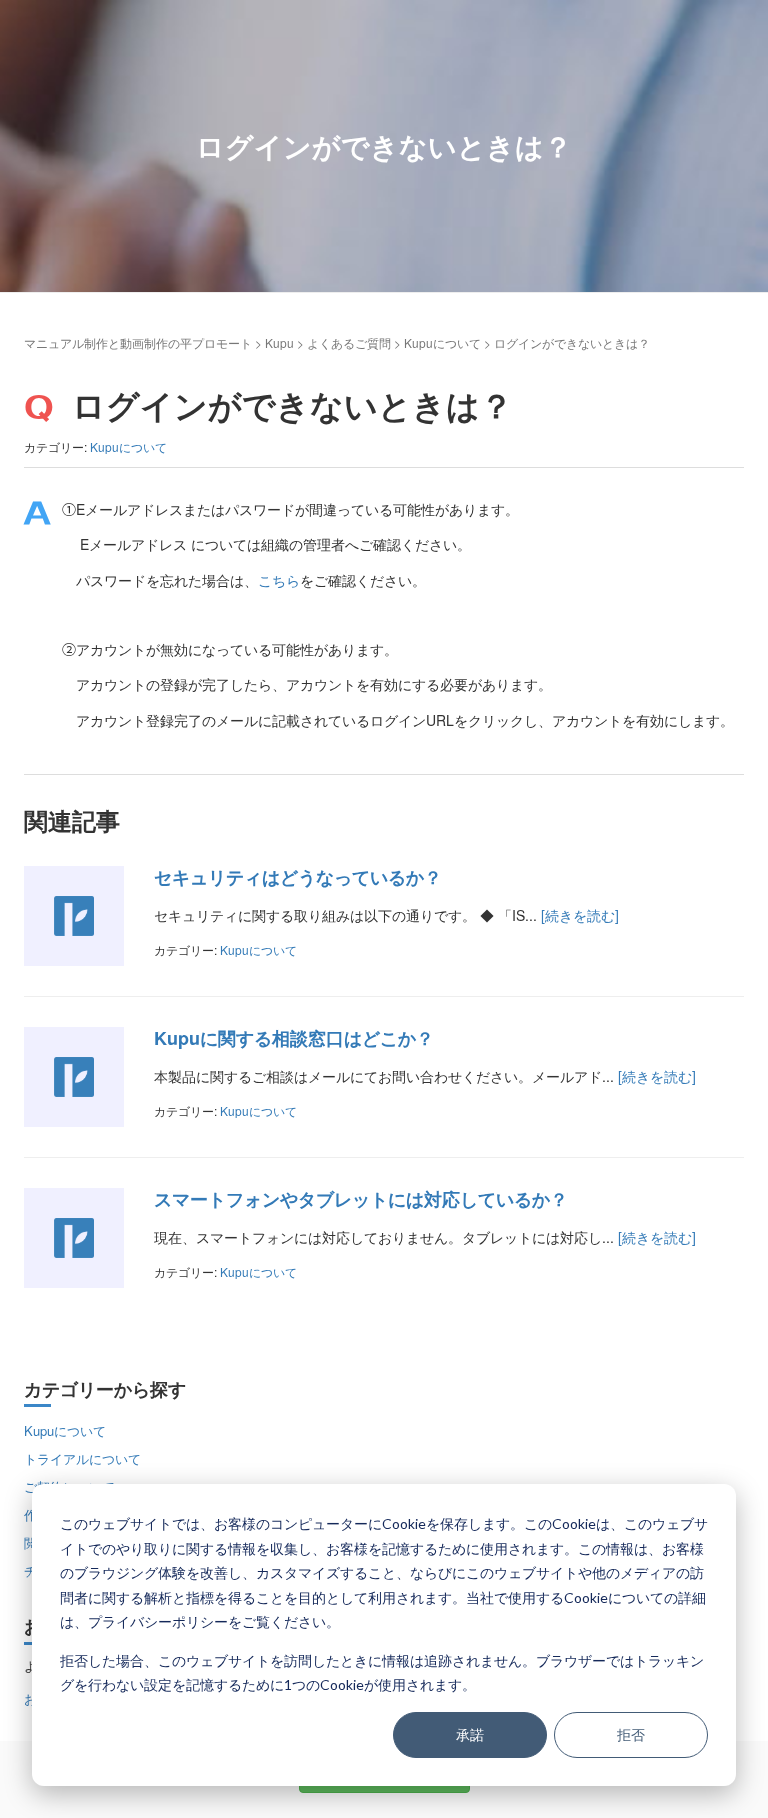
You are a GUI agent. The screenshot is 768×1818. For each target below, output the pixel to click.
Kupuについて (442, 342)
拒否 (631, 1734)
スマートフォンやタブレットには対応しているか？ (361, 1199)
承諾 (470, 1734)
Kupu (279, 342)
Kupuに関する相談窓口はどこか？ (294, 1038)
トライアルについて (82, 1458)
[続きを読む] (580, 915)
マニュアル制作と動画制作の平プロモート (138, 342)
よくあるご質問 (349, 342)
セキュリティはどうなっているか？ (298, 877)
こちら (279, 580)
